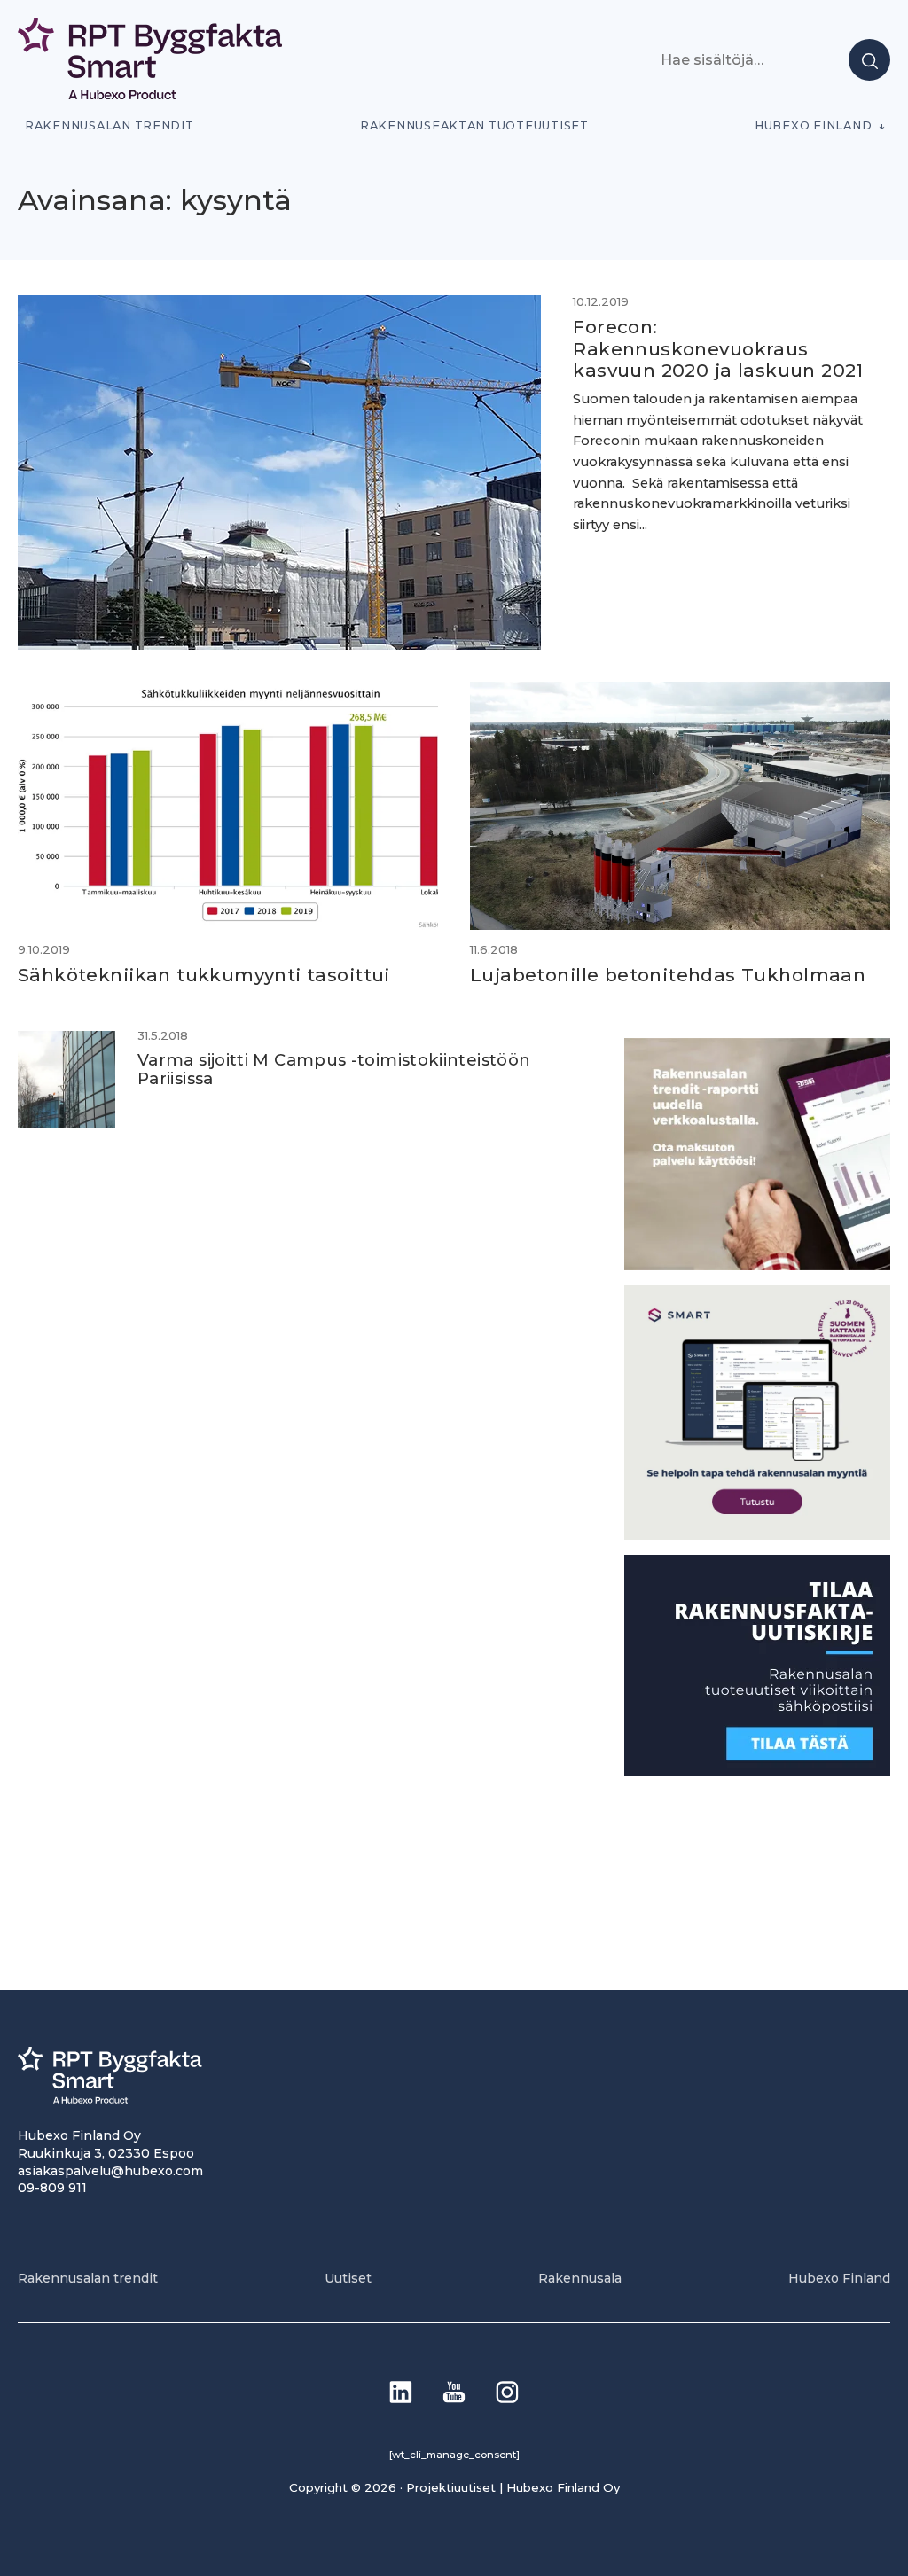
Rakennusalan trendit (110, 125)
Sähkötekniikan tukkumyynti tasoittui (204, 975)
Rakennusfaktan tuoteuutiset (474, 125)
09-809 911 (52, 2188)
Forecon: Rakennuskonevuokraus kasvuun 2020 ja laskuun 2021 (718, 348)
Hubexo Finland (813, 125)
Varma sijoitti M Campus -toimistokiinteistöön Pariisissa (334, 1069)
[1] (757, 1772)
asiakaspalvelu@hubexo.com (110, 2171)
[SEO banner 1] (757, 1535)
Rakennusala (580, 2278)
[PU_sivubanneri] (757, 1265)
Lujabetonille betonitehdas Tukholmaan (668, 975)
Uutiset (348, 2278)
